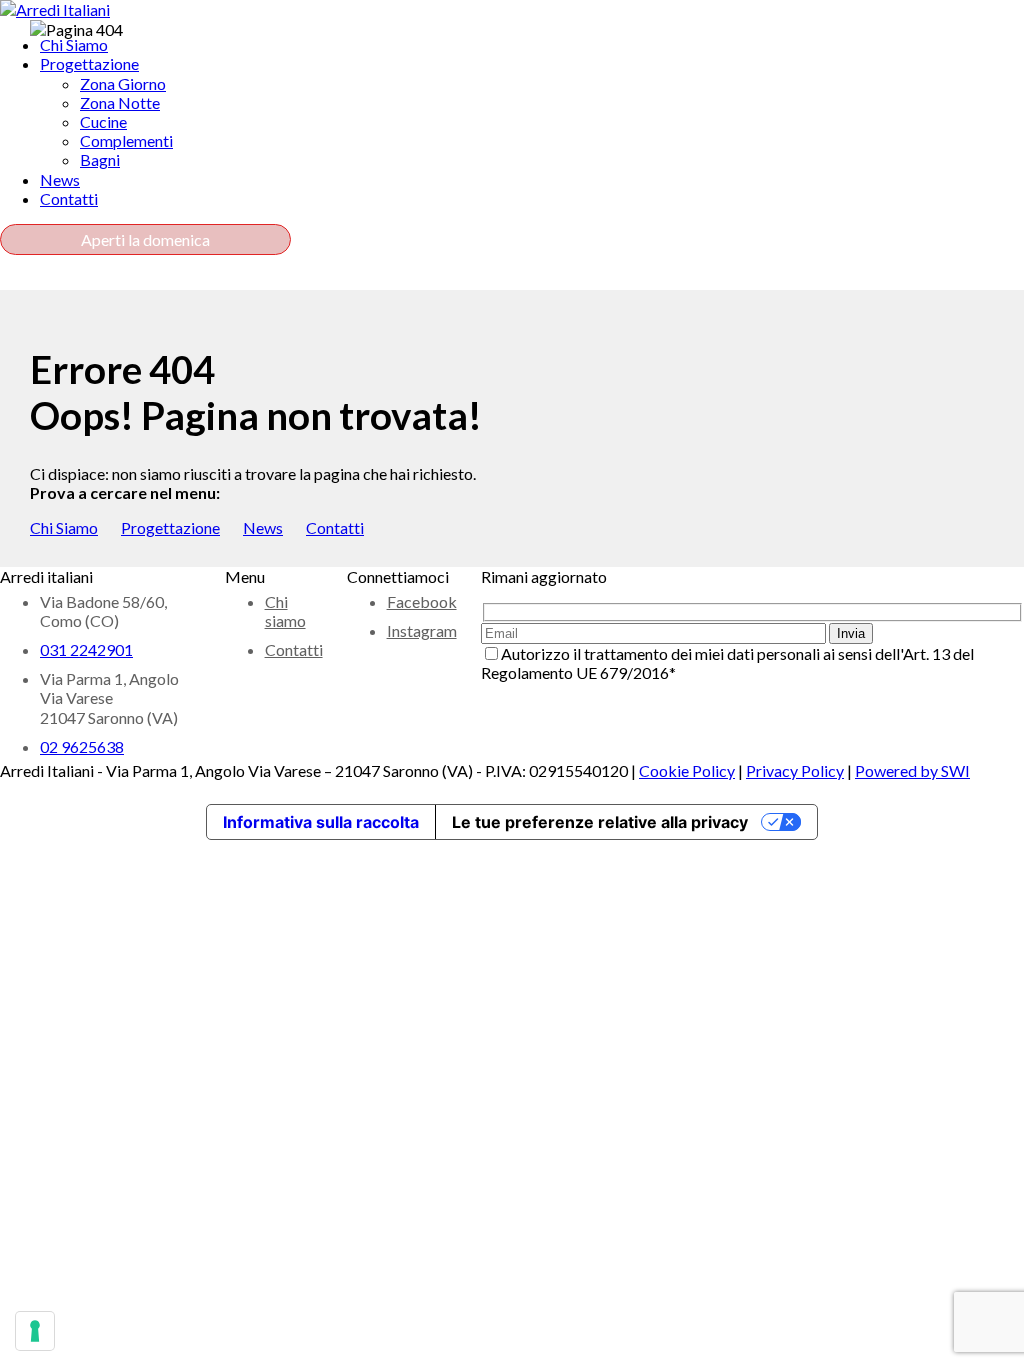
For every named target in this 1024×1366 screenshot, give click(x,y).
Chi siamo (285, 611)
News (263, 527)
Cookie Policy (687, 770)
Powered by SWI (912, 770)
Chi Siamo (64, 527)
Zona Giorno (123, 83)
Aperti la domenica (145, 239)
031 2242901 (86, 649)
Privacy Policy (795, 770)
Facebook (422, 601)
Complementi (126, 140)
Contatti (335, 527)
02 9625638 (82, 746)
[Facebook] (16, 280)
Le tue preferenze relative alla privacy (600, 822)
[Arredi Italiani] (55, 9)
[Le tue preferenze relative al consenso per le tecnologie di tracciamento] (35, 1331)
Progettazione (170, 527)
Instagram (422, 630)
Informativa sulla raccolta (321, 822)
